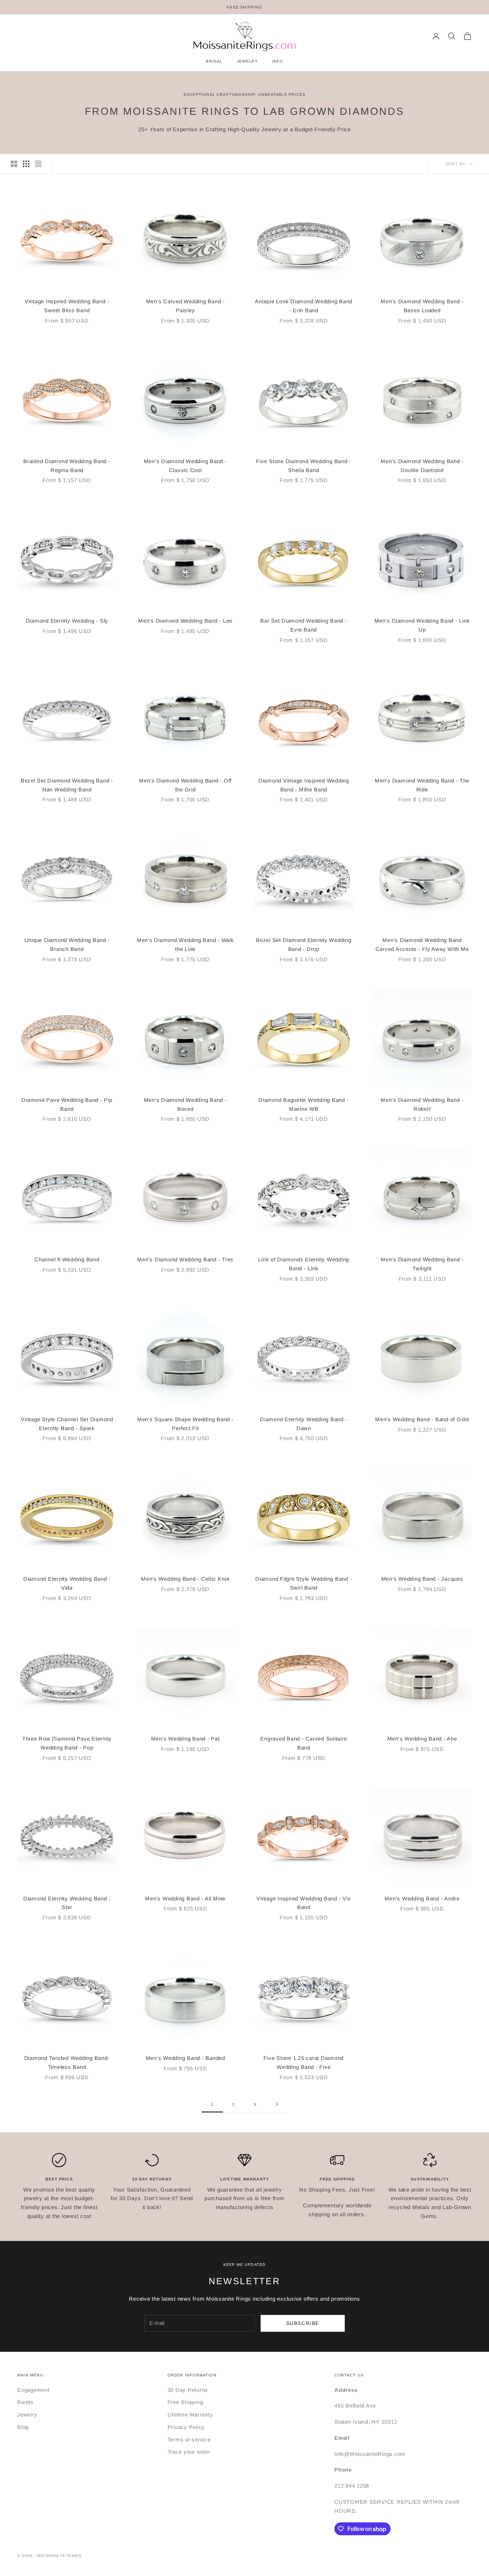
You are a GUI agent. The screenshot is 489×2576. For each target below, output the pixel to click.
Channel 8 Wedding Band (67, 1259)
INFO (278, 61)
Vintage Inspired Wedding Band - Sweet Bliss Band (67, 306)
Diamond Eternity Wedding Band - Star (67, 1903)
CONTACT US (349, 2375)
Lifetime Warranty (190, 2415)
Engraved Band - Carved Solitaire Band (304, 1743)
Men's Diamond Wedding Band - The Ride (422, 785)
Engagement (33, 2390)
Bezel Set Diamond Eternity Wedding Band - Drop (304, 944)
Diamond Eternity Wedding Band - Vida (67, 1583)
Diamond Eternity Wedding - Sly (67, 621)
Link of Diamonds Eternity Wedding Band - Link (304, 1264)
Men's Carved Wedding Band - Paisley (185, 306)
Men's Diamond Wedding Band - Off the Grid (185, 785)
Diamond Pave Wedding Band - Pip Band (67, 1104)
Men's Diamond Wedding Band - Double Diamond (422, 466)
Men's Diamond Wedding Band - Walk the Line (185, 944)
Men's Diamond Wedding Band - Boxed (185, 1104)
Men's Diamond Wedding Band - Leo (185, 621)
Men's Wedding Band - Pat (185, 1739)
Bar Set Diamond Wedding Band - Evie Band (304, 625)
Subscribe (303, 2323)
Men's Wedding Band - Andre (422, 1898)
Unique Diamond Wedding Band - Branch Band (67, 944)
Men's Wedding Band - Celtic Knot (185, 1579)
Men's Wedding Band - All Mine (185, 1898)
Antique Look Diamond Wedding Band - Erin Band (304, 306)
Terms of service (189, 2440)
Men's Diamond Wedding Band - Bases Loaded (422, 306)
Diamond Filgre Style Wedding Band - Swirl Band (304, 1583)
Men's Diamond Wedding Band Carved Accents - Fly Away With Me (422, 944)
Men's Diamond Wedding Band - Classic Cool (185, 466)
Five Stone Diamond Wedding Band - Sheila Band (304, 466)
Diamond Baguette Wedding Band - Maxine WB (304, 1104)
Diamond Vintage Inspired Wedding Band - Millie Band (304, 785)
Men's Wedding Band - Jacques (422, 1579)
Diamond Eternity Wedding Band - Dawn (304, 1424)
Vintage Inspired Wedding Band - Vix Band (304, 1903)
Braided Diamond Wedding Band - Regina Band (67, 466)
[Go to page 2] (277, 2104)
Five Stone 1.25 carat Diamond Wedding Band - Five (304, 2062)
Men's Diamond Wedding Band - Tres (185, 1259)
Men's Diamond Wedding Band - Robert (422, 1104)
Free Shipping (185, 2402)
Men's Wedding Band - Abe (422, 1739)
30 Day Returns (188, 2390)
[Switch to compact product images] (38, 164)
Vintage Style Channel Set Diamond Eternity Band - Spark (67, 1424)
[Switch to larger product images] (14, 164)
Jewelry (27, 2415)
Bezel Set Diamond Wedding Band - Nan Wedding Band (67, 785)
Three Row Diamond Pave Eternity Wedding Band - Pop (67, 1743)
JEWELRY (247, 61)
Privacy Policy (186, 2427)
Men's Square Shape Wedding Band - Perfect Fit (185, 1424)
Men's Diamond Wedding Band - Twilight (422, 1264)
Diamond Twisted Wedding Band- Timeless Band (67, 2062)
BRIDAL (214, 61)
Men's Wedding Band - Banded (185, 2058)
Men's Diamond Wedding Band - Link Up (422, 625)
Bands (25, 2402)
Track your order (189, 2452)
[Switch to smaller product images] (26, 164)
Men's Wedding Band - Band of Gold (422, 1419)
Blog (23, 2427)
